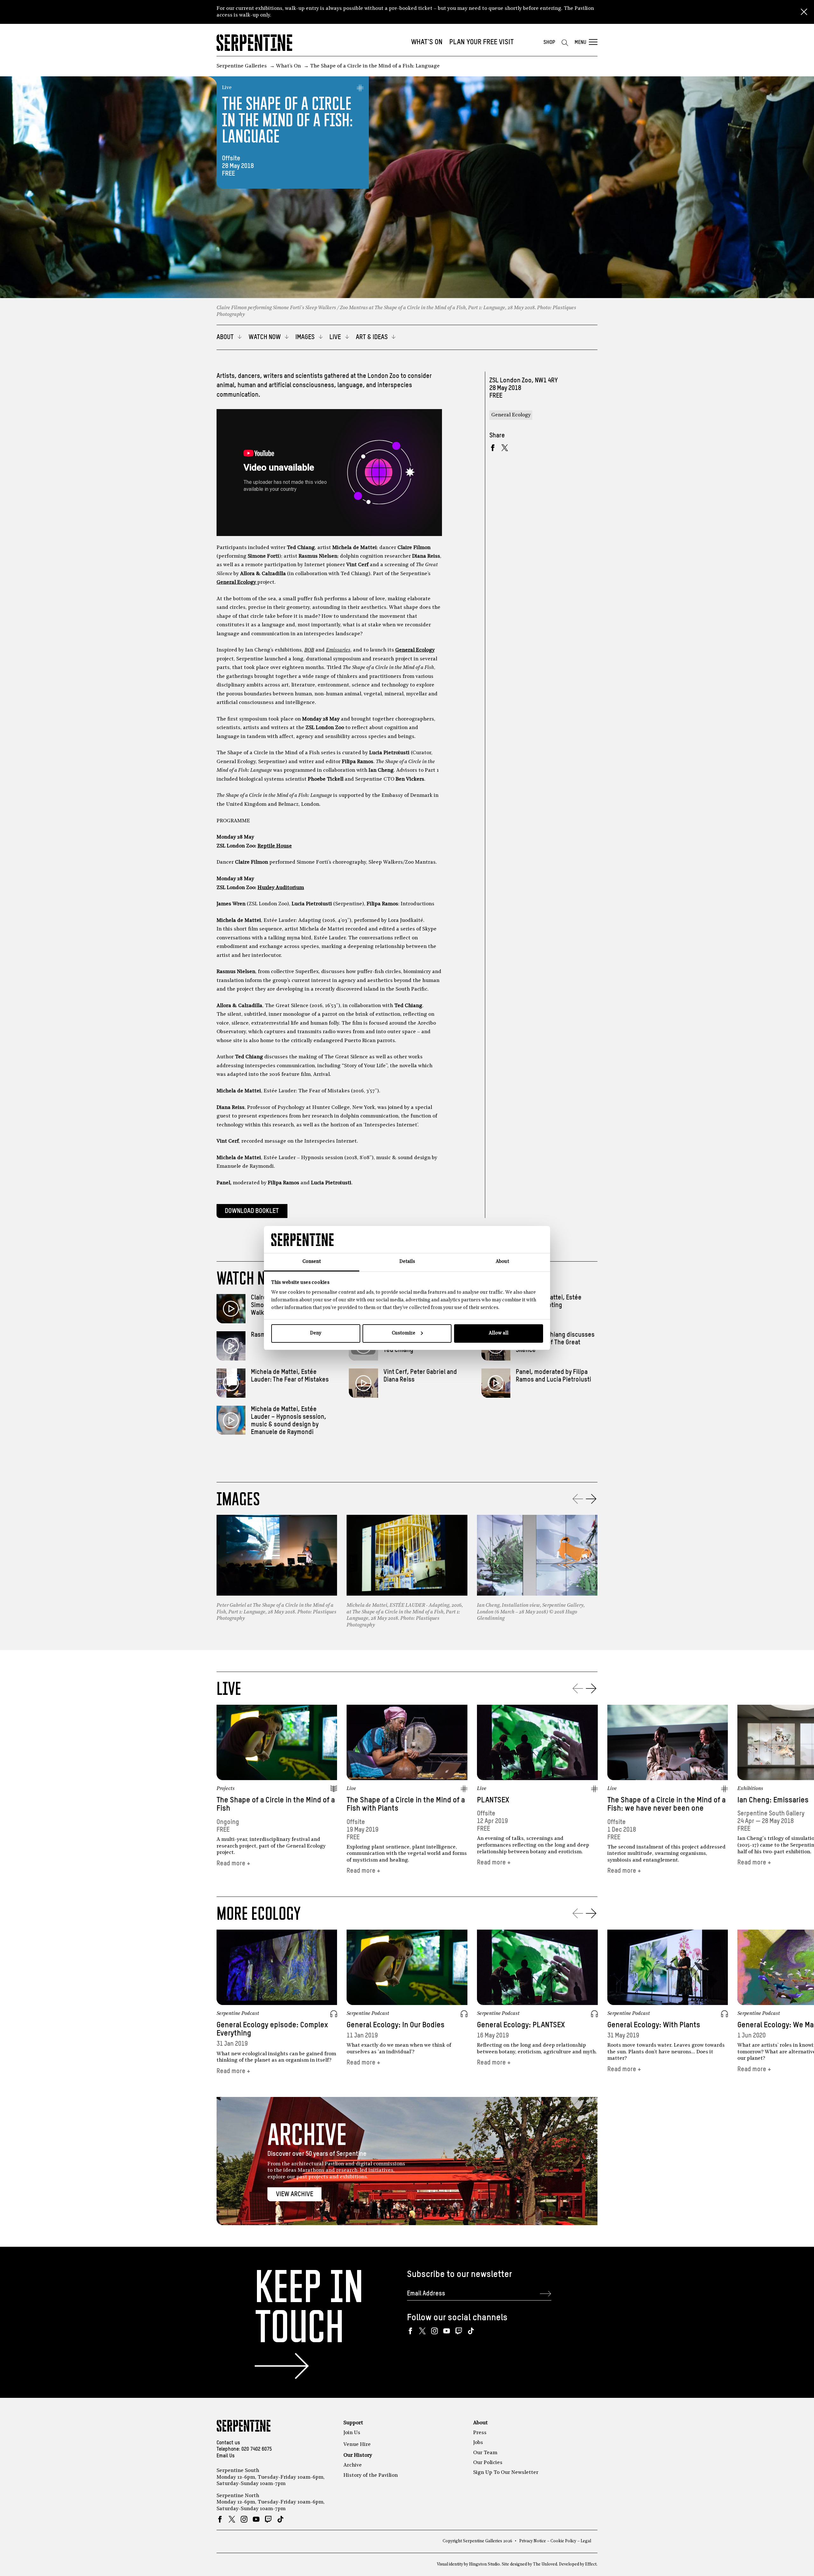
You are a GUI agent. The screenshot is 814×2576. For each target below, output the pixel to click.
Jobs (478, 2443)
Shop (549, 42)
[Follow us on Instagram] (435, 2331)
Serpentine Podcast (238, 2014)
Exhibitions (750, 1789)
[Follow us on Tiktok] (471, 2331)
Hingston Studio (484, 2564)
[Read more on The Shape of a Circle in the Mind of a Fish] (277, 1742)
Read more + (233, 1864)
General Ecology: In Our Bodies (396, 2025)
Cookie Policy (563, 2541)
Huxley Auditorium (281, 888)
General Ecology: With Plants (654, 2025)
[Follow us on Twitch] (459, 2331)
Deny (316, 1333)
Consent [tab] (312, 1262)
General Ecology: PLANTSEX (521, 2025)
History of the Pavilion (371, 2475)
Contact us (228, 2443)
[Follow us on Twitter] (422, 2331)
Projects (226, 1789)
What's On (427, 42)
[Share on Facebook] (493, 448)
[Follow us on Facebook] (410, 2331)
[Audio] (334, 2014)
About (480, 2423)
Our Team (485, 2453)
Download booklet (252, 1211)
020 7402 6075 (257, 2449)
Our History (358, 2455)
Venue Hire (357, 2445)
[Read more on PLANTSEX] (537, 1742)
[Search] (565, 43)
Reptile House (275, 846)
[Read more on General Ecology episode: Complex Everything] (277, 1967)
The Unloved (545, 2564)
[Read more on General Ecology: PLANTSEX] (537, 1967)
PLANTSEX (493, 1800)
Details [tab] (407, 1262)
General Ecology (237, 582)
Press (480, 2433)
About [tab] (502, 1262)
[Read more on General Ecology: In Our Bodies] (407, 1967)
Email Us (226, 2456)
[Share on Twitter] (505, 448)
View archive (295, 2194)
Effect (591, 2564)
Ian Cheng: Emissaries (773, 1800)
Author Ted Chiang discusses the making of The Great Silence (555, 1343)
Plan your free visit (482, 42)
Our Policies (488, 2463)
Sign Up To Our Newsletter (506, 2473)
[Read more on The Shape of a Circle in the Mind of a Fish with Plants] (407, 1742)
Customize (404, 1333)
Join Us (352, 2433)
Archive (353, 2465)
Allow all (499, 1333)
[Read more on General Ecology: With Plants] (668, 1967)
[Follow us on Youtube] (447, 2331)
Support (353, 2423)
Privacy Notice (533, 2541)
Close (804, 12)
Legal (586, 2541)
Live (227, 88)
